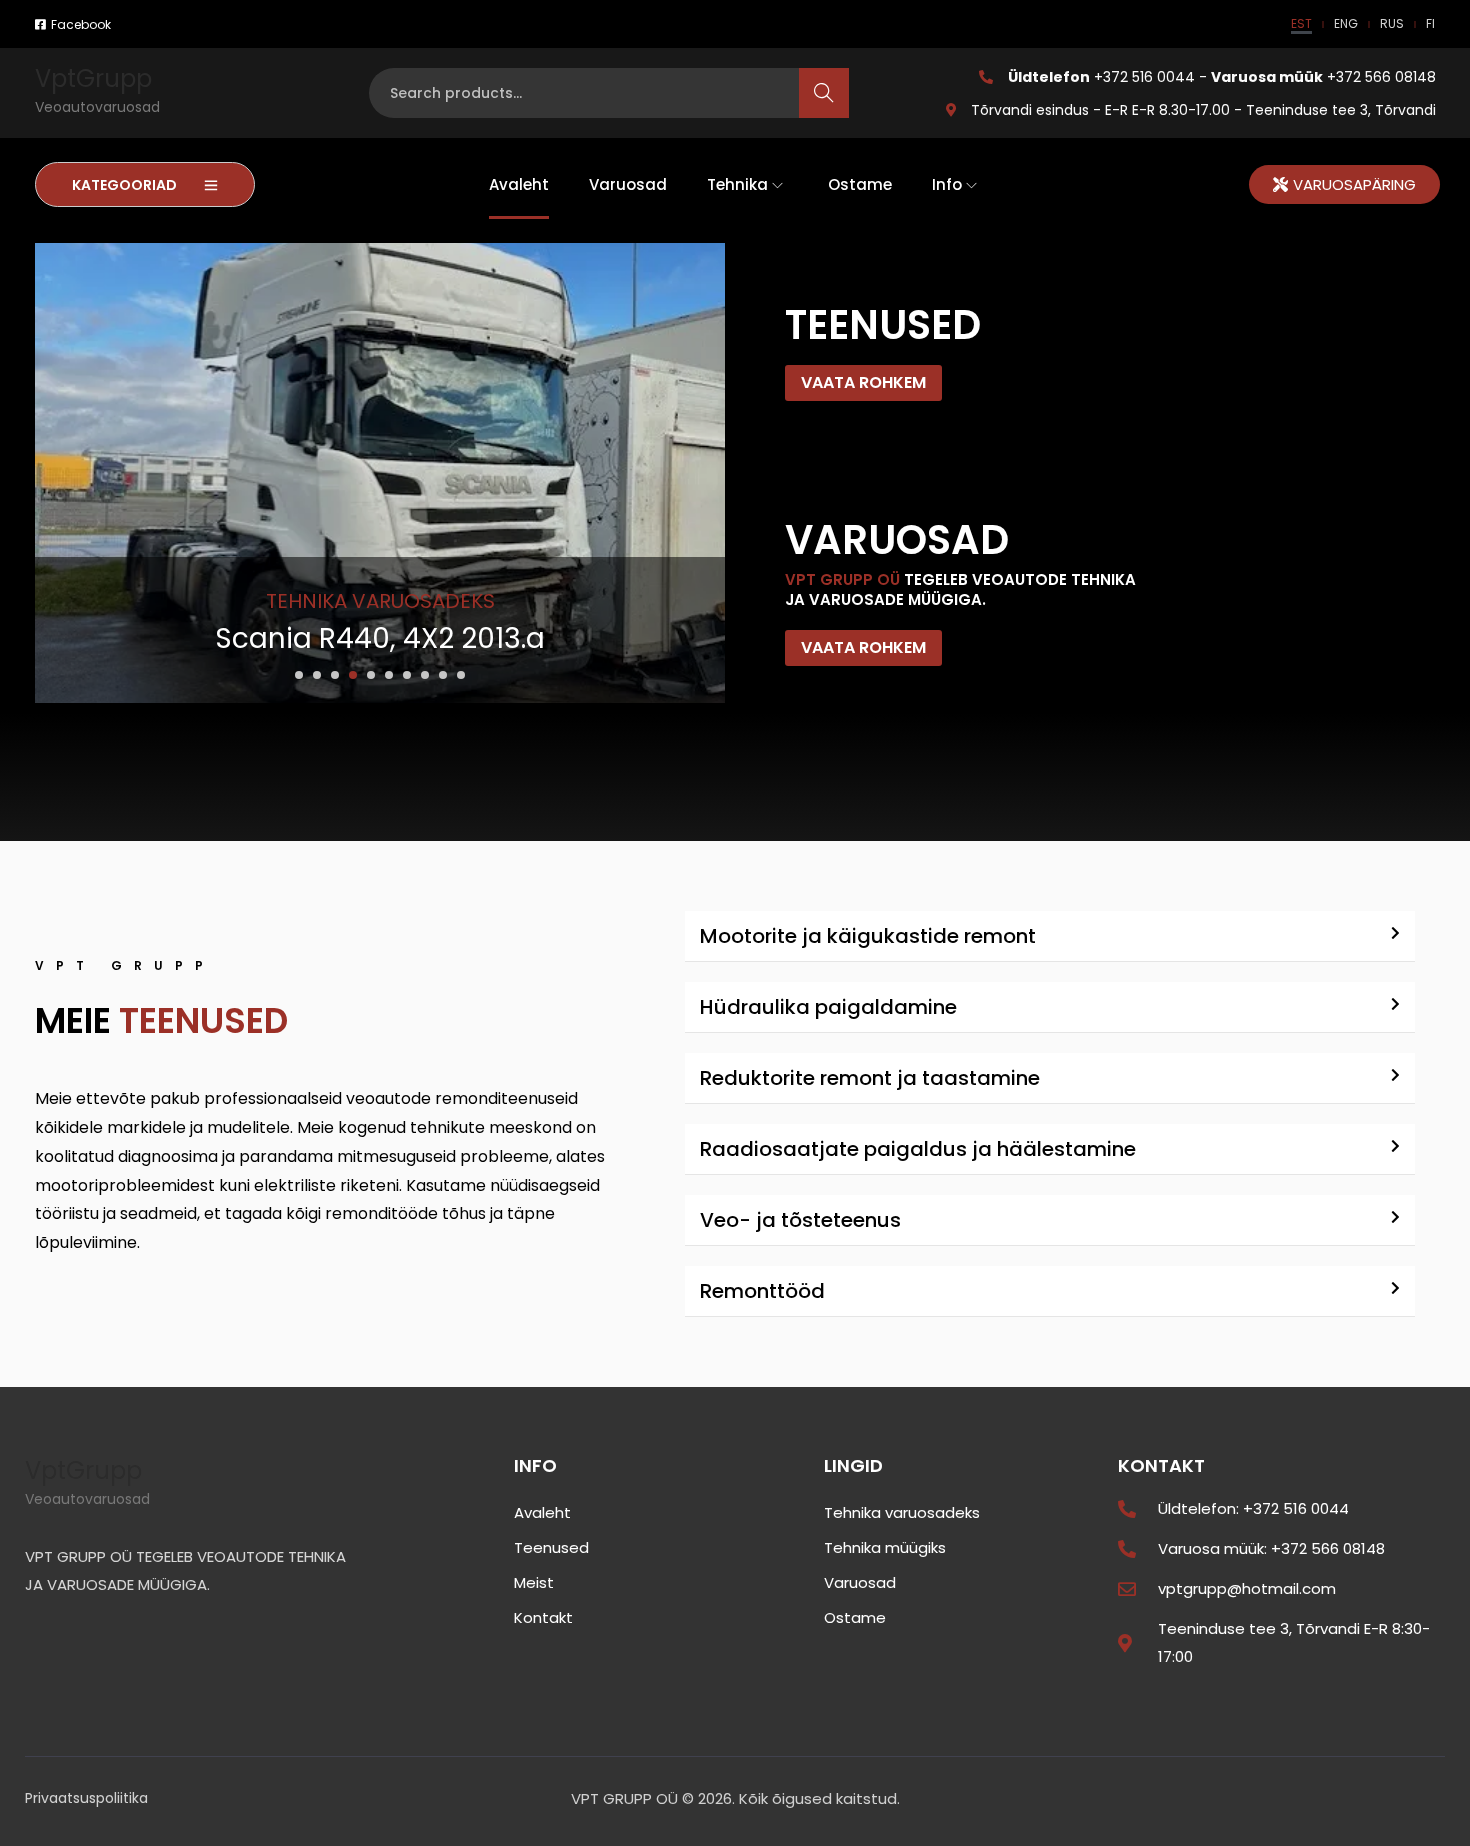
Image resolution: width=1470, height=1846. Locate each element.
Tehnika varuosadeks (380, 601)
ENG (1346, 23)
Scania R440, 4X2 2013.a (380, 638)
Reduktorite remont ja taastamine (870, 1078)
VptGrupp (93, 78)
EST (1301, 23)
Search (824, 92)
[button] (299, 675)
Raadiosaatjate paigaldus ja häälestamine (918, 1149)
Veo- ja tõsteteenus (800, 1220)
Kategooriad (124, 185)
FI (1430, 23)
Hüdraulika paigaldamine (828, 1007)
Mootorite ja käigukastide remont (868, 936)
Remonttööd (762, 1291)
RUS (1392, 23)
